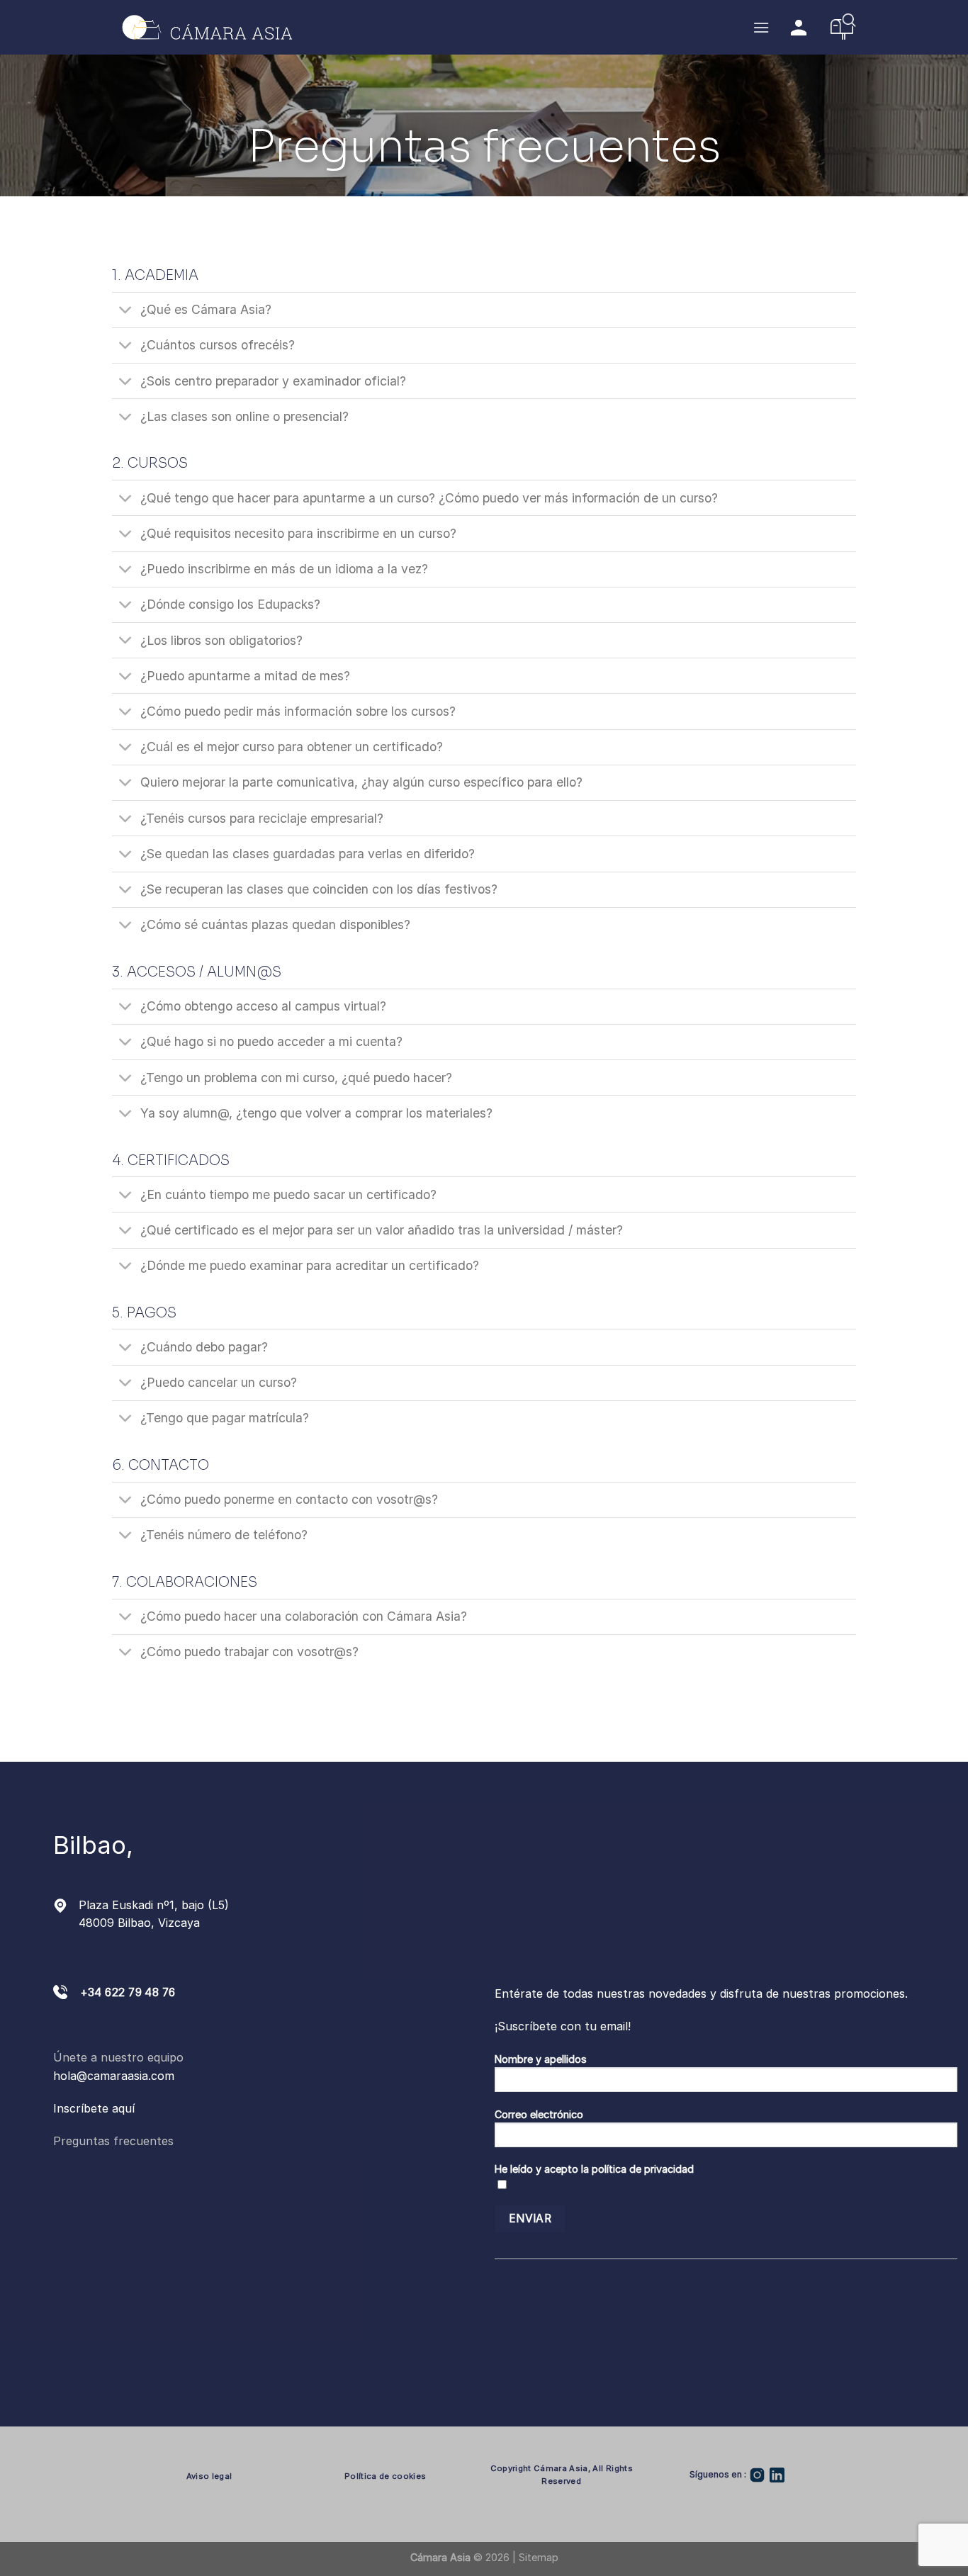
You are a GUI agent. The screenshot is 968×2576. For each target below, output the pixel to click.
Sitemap (539, 2557)
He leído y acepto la (594, 2169)
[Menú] (761, 27)
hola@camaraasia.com (114, 2076)
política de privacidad (643, 2169)
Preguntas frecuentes (113, 2141)
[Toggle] (126, 311)
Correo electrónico (539, 2114)
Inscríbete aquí (94, 2108)
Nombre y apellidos (541, 2059)
